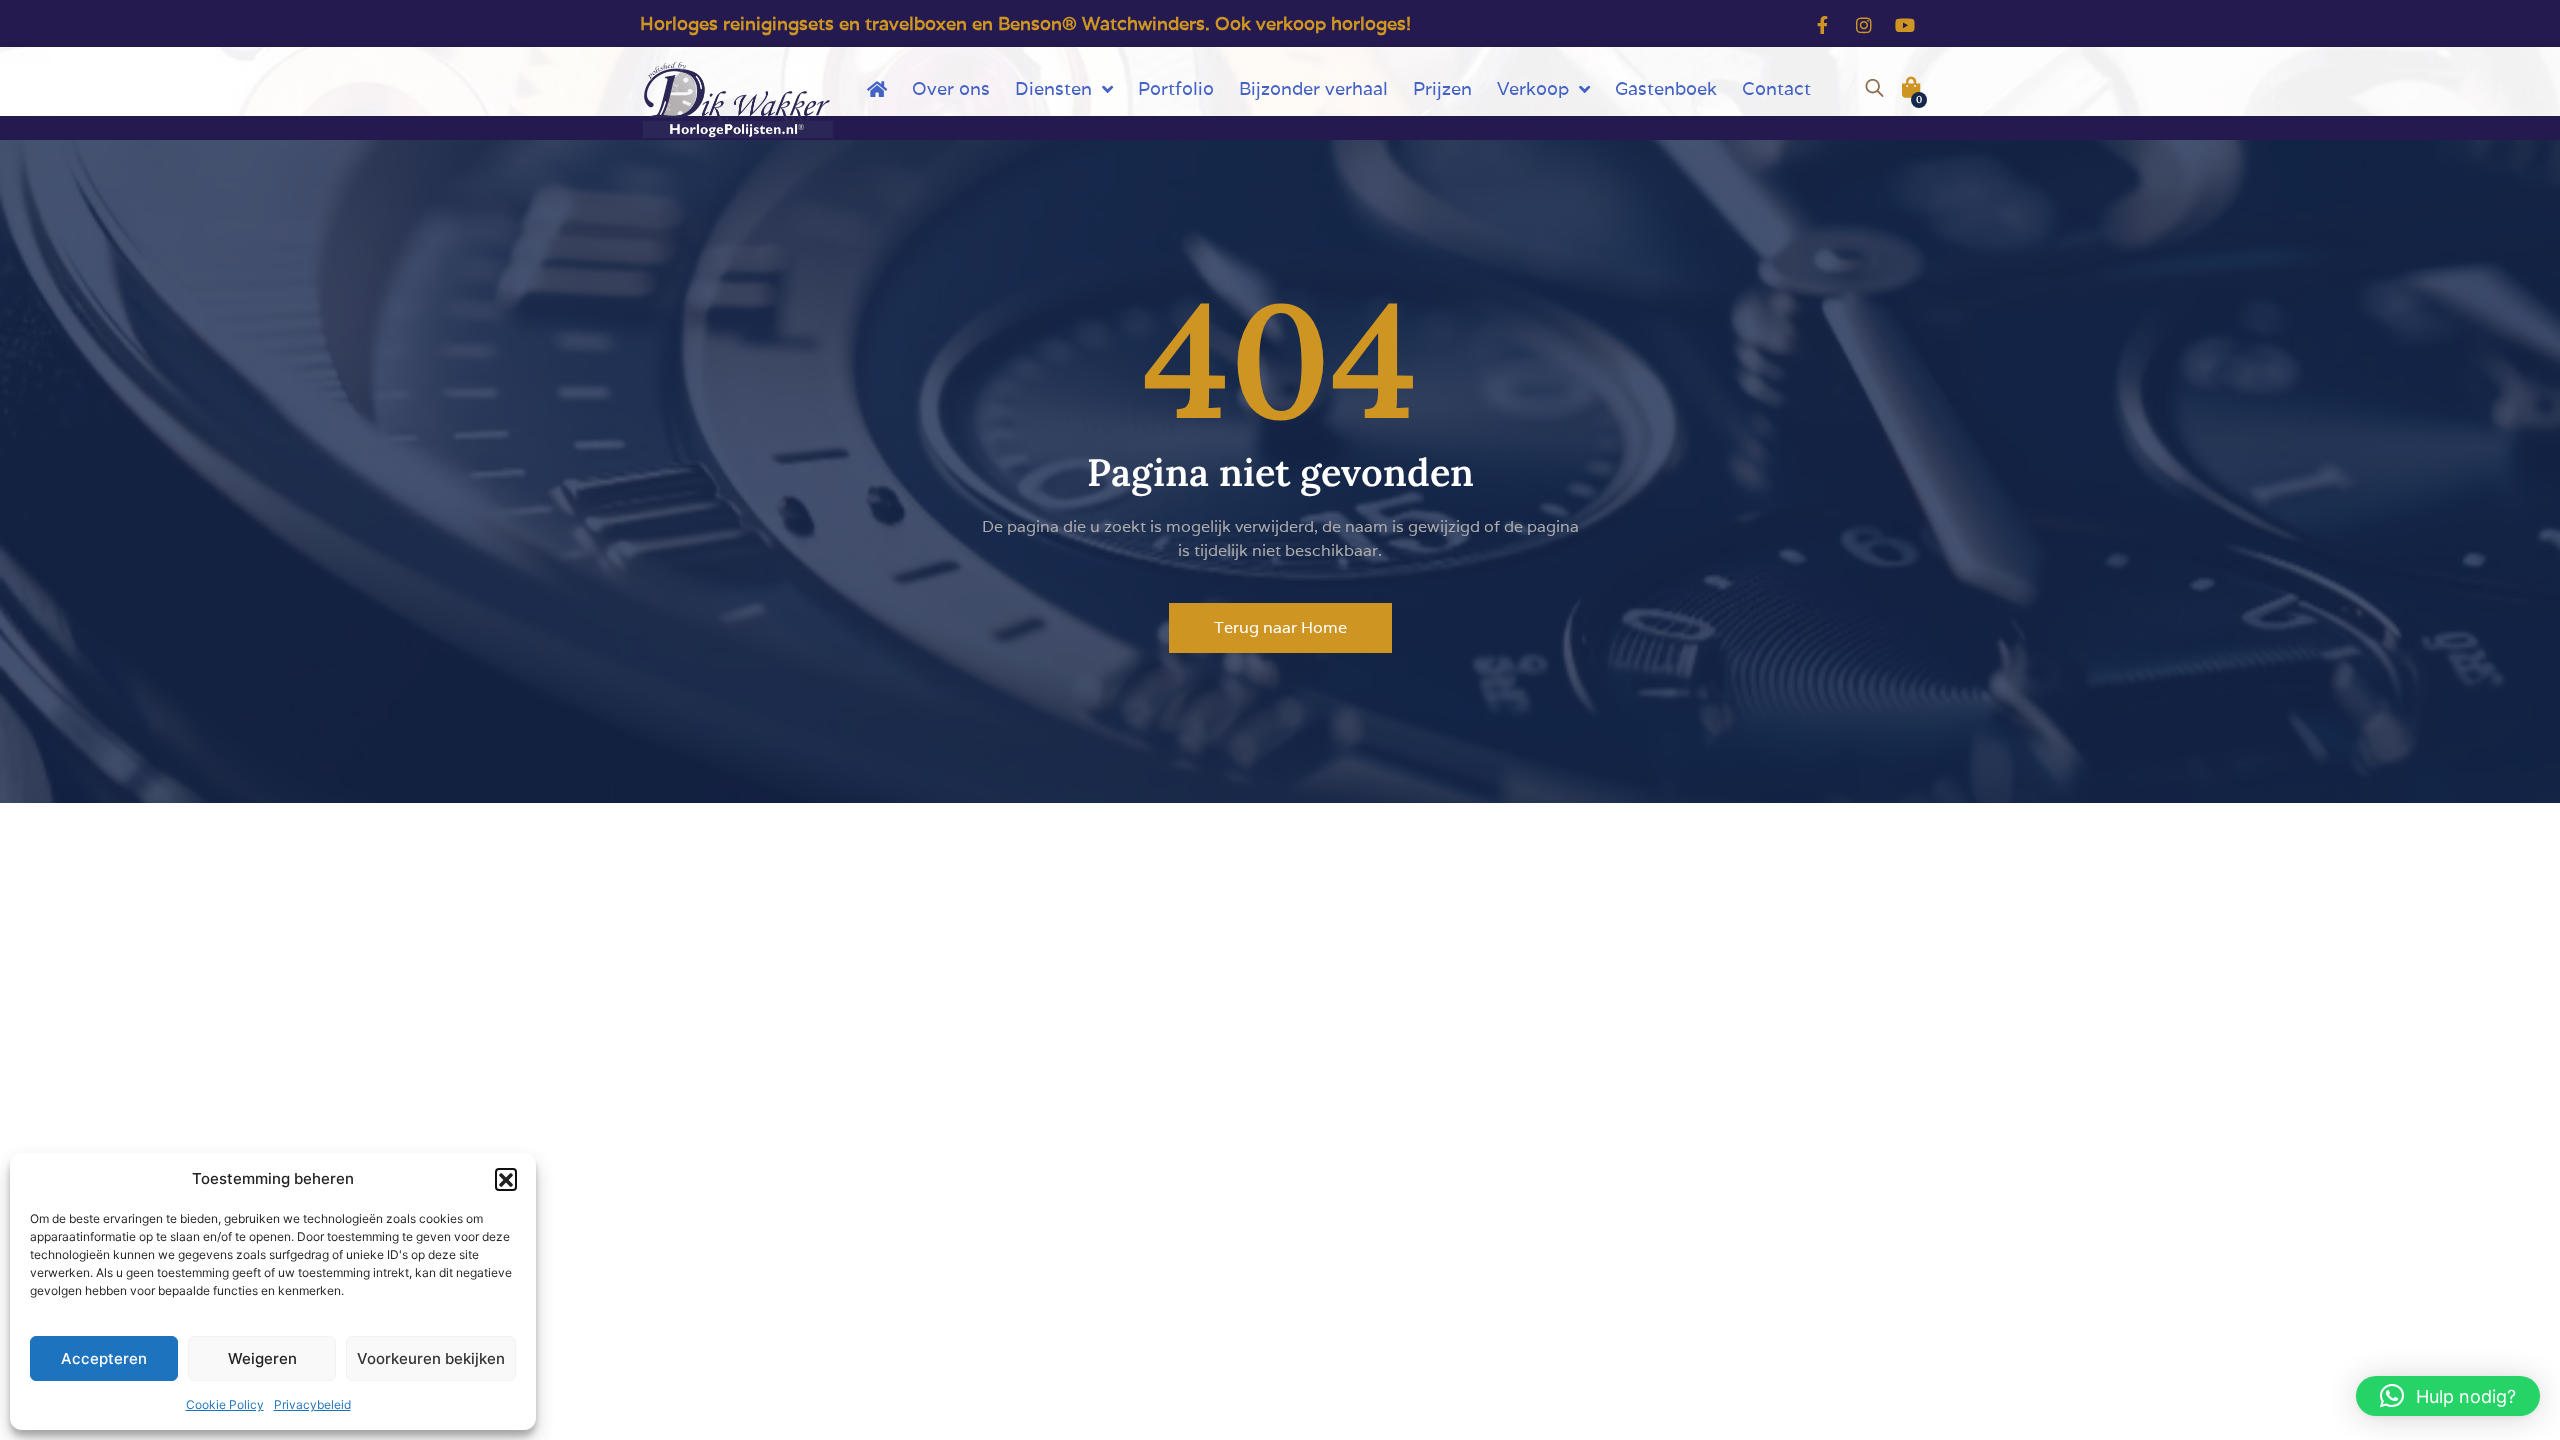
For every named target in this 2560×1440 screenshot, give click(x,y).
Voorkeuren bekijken (431, 1358)
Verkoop (1533, 88)
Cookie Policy (225, 1404)
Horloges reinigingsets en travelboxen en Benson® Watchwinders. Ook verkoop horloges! (1025, 23)
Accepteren (104, 1358)
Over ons (951, 88)
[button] (506, 1179)
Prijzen (1442, 88)
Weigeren (262, 1358)
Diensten (1053, 88)
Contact (1776, 88)
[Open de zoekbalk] (1874, 85)
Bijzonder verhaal (1313, 88)
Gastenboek (1666, 88)
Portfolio (1176, 88)
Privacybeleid (312, 1404)
